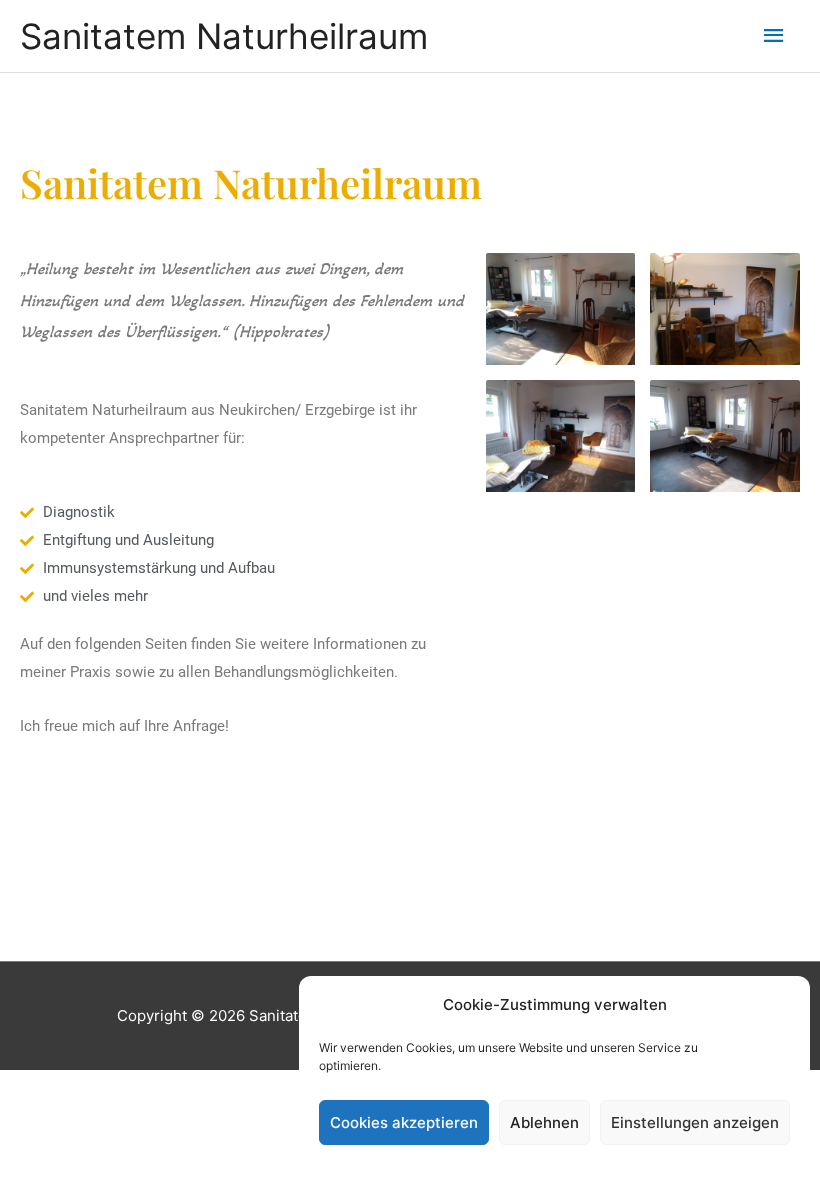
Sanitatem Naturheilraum (224, 36)
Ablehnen (544, 1122)
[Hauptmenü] (775, 36)
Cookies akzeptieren (404, 1122)
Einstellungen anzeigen (695, 1122)
